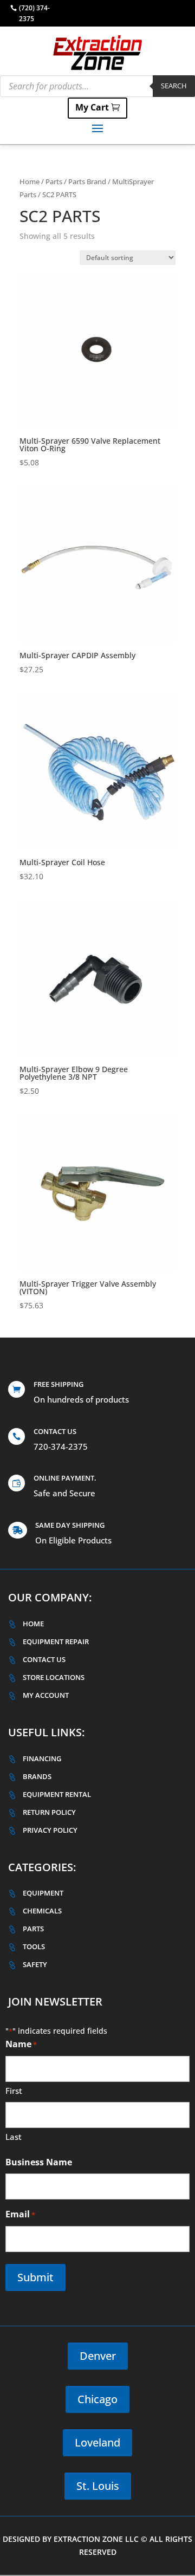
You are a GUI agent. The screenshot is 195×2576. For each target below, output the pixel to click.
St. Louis (98, 2486)
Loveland (97, 2442)
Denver (98, 2356)
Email (20, 2214)
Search (174, 86)
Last (14, 2137)
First (14, 2091)
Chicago (97, 2399)
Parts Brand (87, 181)
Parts (54, 181)
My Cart (92, 107)
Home (30, 181)
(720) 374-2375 (34, 13)
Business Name (39, 2162)
